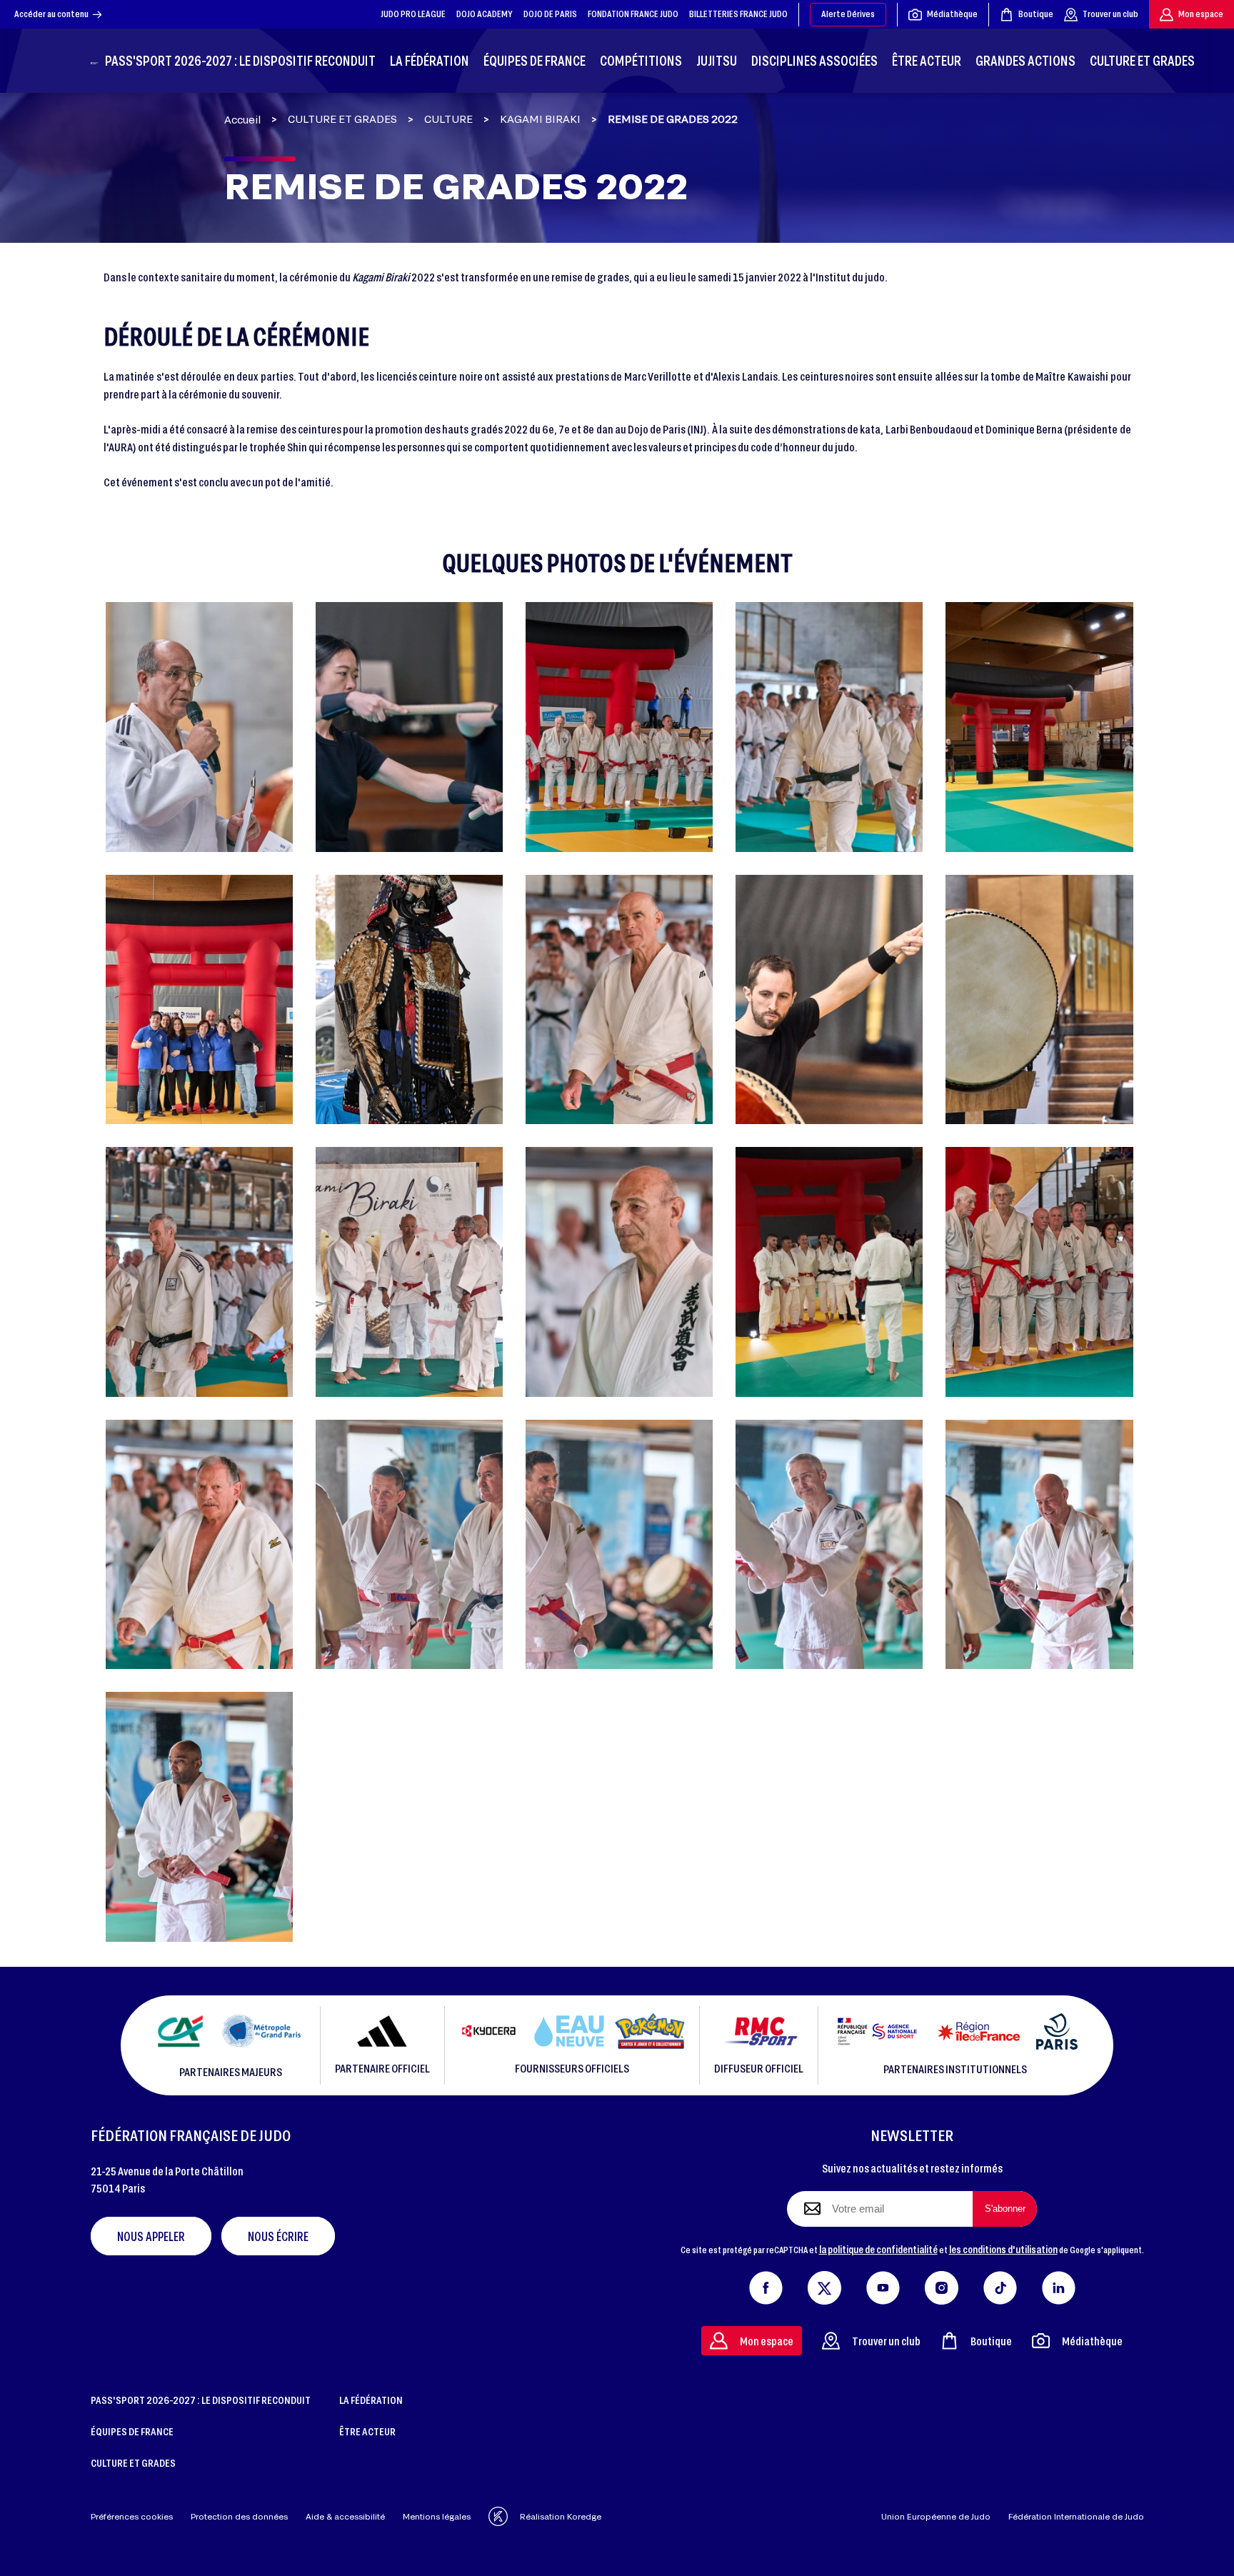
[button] (199, 727)
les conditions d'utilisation (1003, 2249)
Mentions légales (437, 2516)
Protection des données (239, 2516)
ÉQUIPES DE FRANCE (132, 2431)
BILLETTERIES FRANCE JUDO (738, 14)
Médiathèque (952, 14)
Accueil (242, 120)
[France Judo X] (824, 2285)
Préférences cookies (132, 2516)
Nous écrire (278, 2236)
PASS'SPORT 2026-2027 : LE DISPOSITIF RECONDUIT (201, 2400)
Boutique (1036, 14)
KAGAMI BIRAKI (540, 119)
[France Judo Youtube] (883, 2285)
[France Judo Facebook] (766, 2285)
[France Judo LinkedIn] (1059, 2285)
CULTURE (448, 119)
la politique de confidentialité (878, 2249)
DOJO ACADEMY (485, 14)
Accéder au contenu (51, 14)
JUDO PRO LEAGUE (413, 14)
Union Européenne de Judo (936, 2516)
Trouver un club (1110, 14)
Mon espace (1201, 14)
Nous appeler (151, 2236)
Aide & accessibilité (345, 2516)
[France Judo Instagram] (942, 2285)
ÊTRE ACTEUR (367, 2431)
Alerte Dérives (848, 14)
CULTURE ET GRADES (342, 119)
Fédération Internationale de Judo (1076, 2516)
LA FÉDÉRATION (371, 2400)
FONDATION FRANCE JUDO (633, 14)
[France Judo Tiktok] (1000, 2285)
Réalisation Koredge (561, 2516)
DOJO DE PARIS (550, 14)
